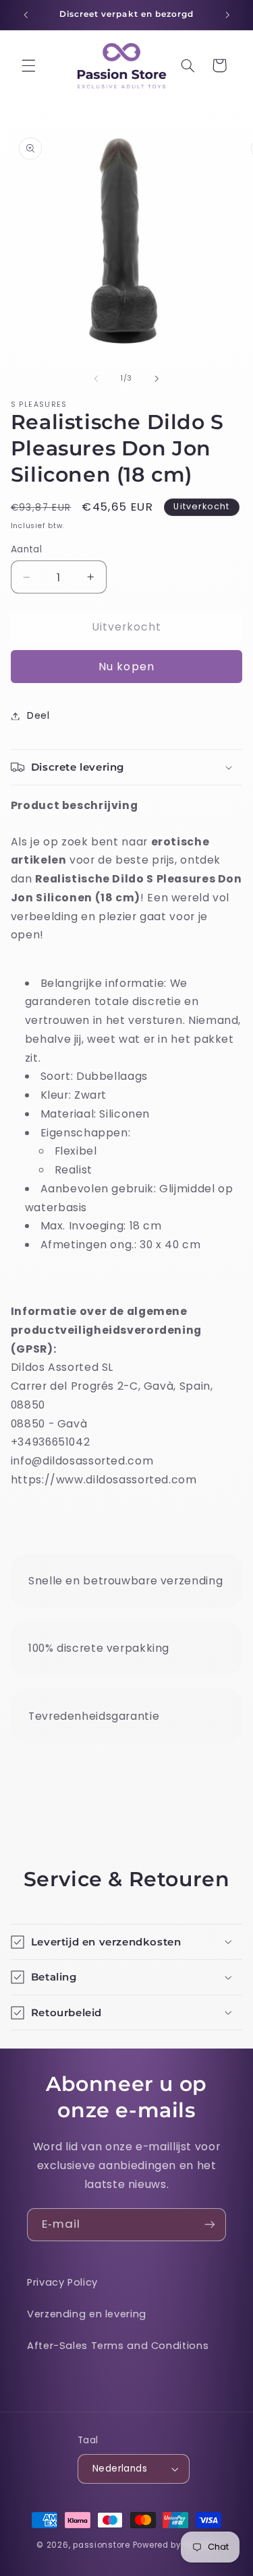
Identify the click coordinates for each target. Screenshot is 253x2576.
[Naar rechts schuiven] (157, 379)
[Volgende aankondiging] (227, 15)
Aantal (27, 549)
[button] (28, 65)
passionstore (102, 2545)
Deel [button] (38, 715)
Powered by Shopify (175, 2545)
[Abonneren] (210, 2225)
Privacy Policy (62, 2282)
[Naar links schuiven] (96, 379)
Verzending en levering (87, 2314)
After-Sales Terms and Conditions (118, 2346)
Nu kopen (126, 667)
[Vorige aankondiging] (26, 15)
